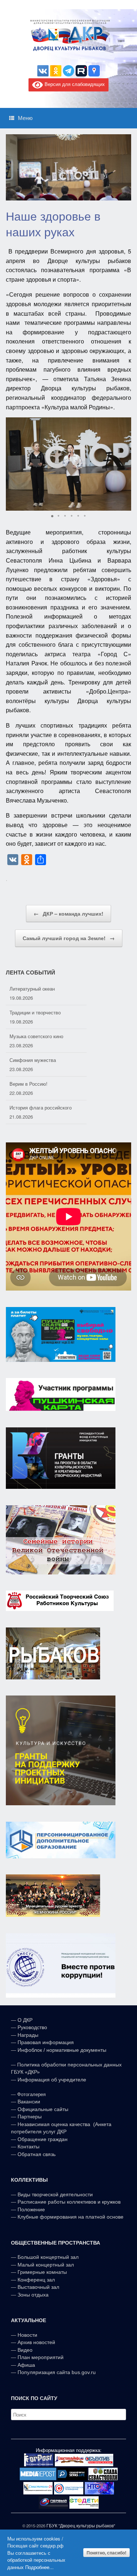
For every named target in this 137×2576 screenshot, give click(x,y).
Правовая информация (46, 2042)
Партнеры (30, 2117)
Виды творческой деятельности (55, 2194)
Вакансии (29, 2102)
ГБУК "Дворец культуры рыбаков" (81, 2526)
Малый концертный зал (46, 2265)
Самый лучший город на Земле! (69, 938)
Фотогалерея (31, 2094)
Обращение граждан (43, 2139)
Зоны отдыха (33, 2295)
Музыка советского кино (36, 1012)
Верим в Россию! (28, 1060)
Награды (28, 2035)
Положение (31, 2209)
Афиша (26, 2365)
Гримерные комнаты (42, 2272)
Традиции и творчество (35, 989)
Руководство (32, 2027)
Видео (25, 2350)
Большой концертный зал (48, 2257)
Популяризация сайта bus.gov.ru (57, 2372)
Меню (25, 118)
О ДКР (25, 2020)
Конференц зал (36, 2280)
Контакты (28, 2147)
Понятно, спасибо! (106, 2553)
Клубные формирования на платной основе (71, 2217)
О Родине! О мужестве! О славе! (46, 1107)
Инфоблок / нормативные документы (62, 2050)
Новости (27, 2335)
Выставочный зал (38, 2287)
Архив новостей (36, 2342)
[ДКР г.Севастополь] (68, 35)
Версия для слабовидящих (74, 84)
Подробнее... (39, 2567)
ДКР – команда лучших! (68, 913)
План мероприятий (41, 2357)
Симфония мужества (33, 1036)
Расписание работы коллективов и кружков (69, 2202)
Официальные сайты (43, 2109)
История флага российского (41, 1084)
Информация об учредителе (52, 2080)
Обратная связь (36, 2154)
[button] (125, 464)
